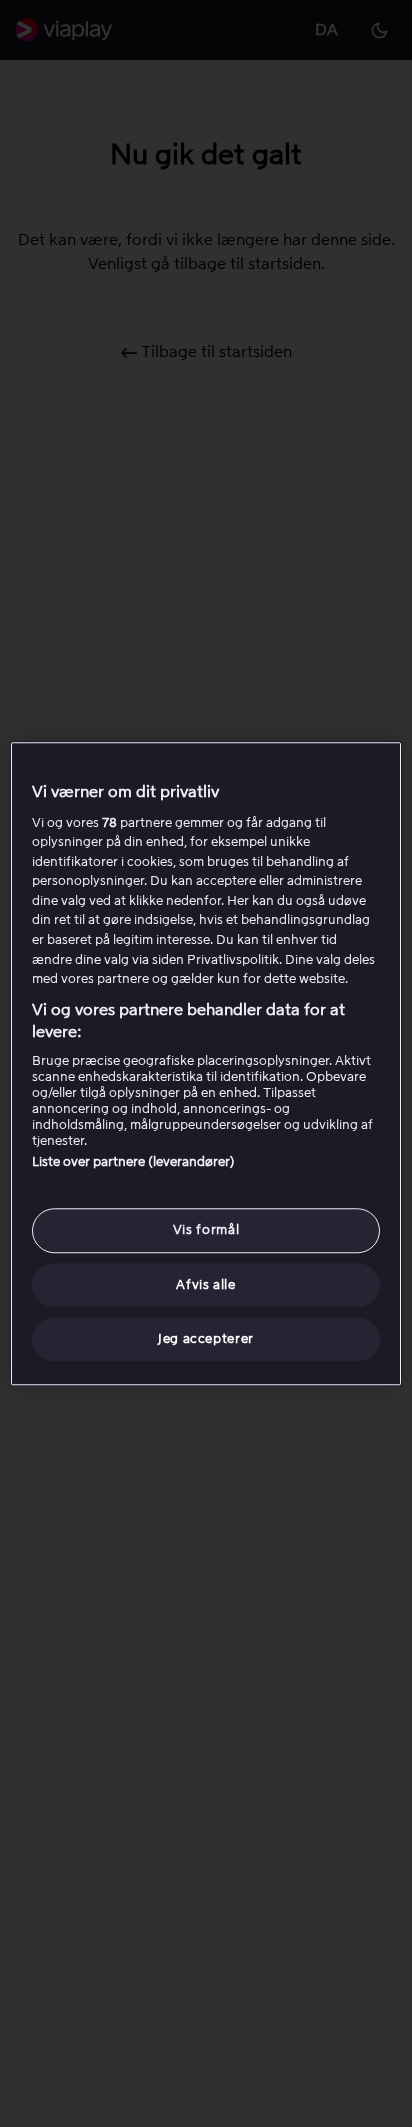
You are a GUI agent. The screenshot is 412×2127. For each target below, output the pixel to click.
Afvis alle (206, 1284)
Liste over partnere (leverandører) (133, 1162)
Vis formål (206, 1230)
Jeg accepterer (206, 1338)
